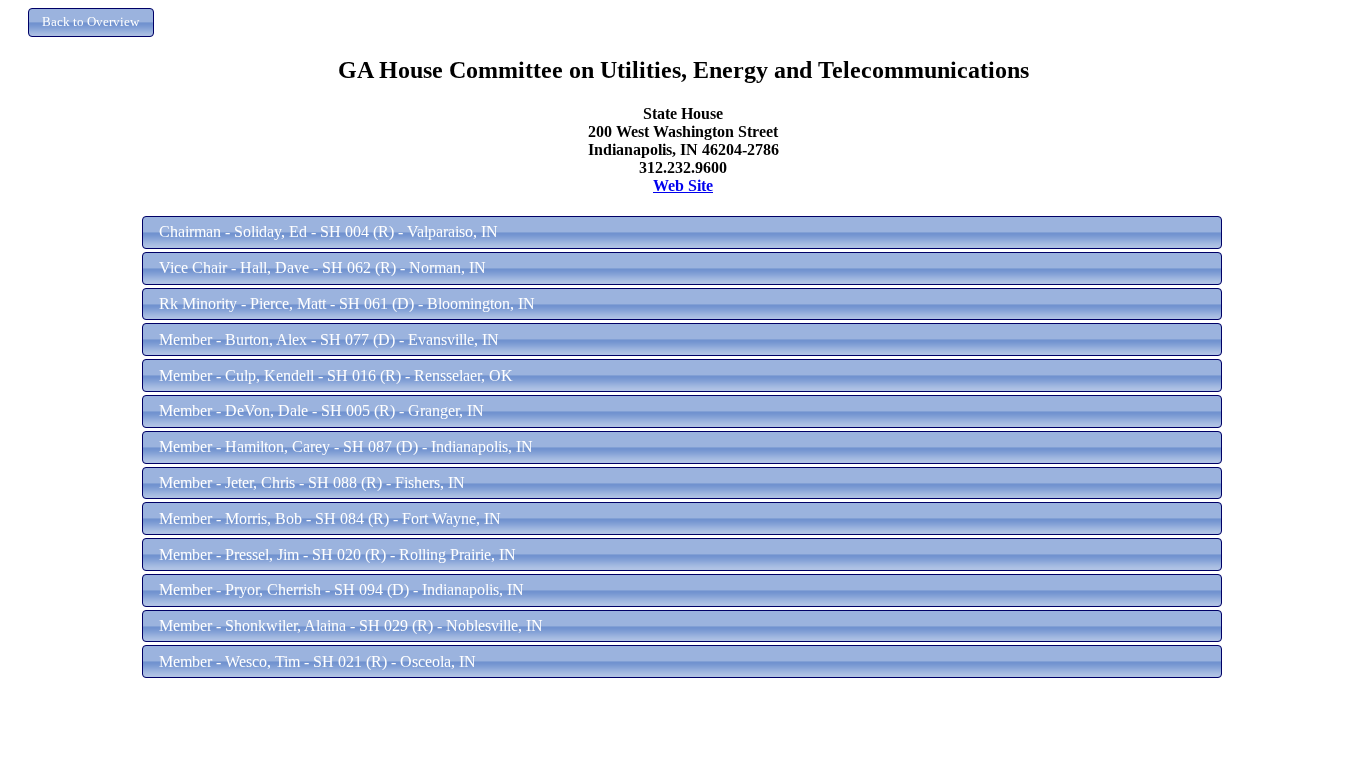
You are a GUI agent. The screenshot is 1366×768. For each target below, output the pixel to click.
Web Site (683, 185)
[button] (91, 22)
